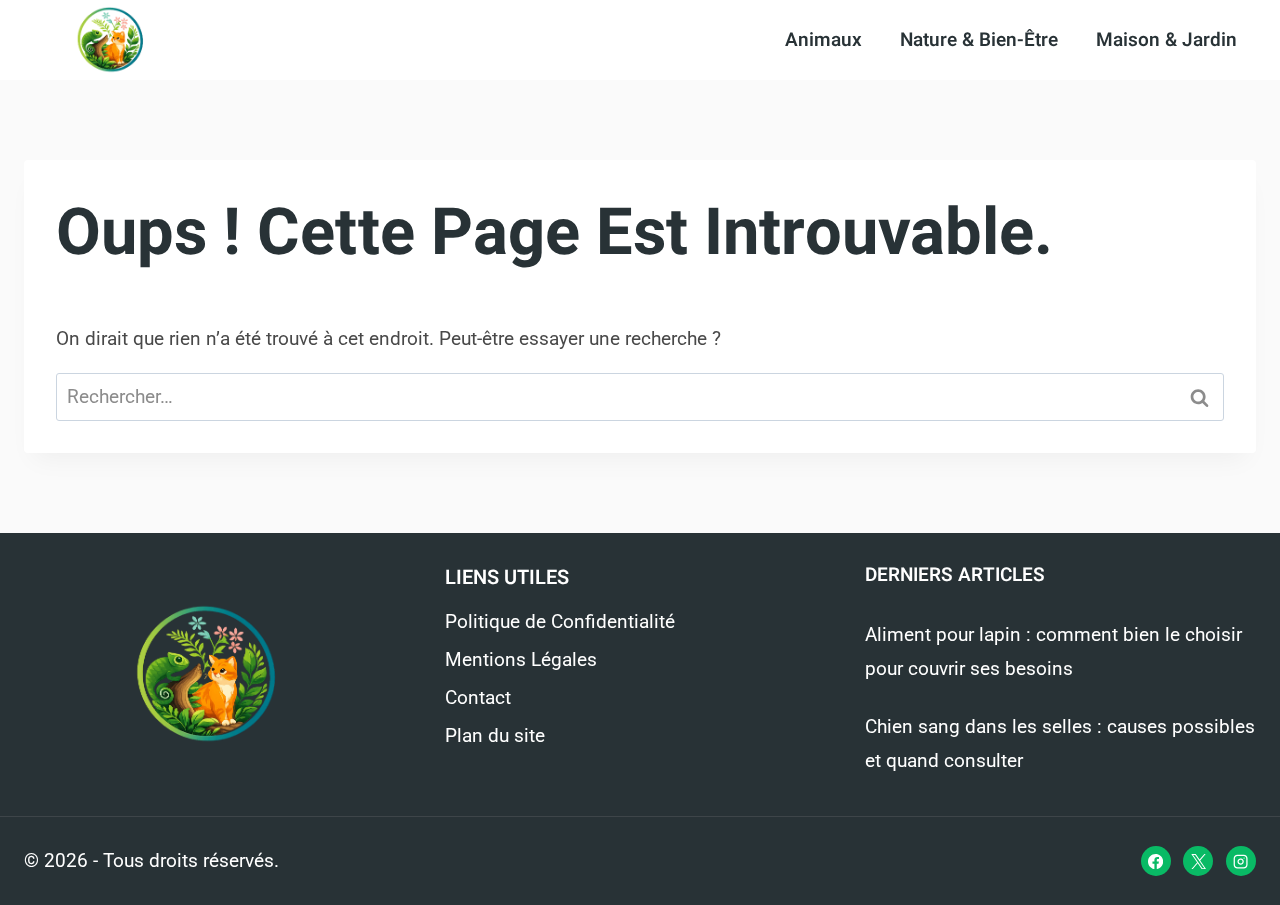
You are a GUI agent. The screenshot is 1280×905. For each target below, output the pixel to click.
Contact (478, 697)
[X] (1198, 861)
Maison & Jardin (1166, 40)
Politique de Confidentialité (560, 621)
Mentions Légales (521, 659)
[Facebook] (1156, 861)
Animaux (823, 40)
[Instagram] (1241, 861)
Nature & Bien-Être (979, 40)
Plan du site (495, 735)
